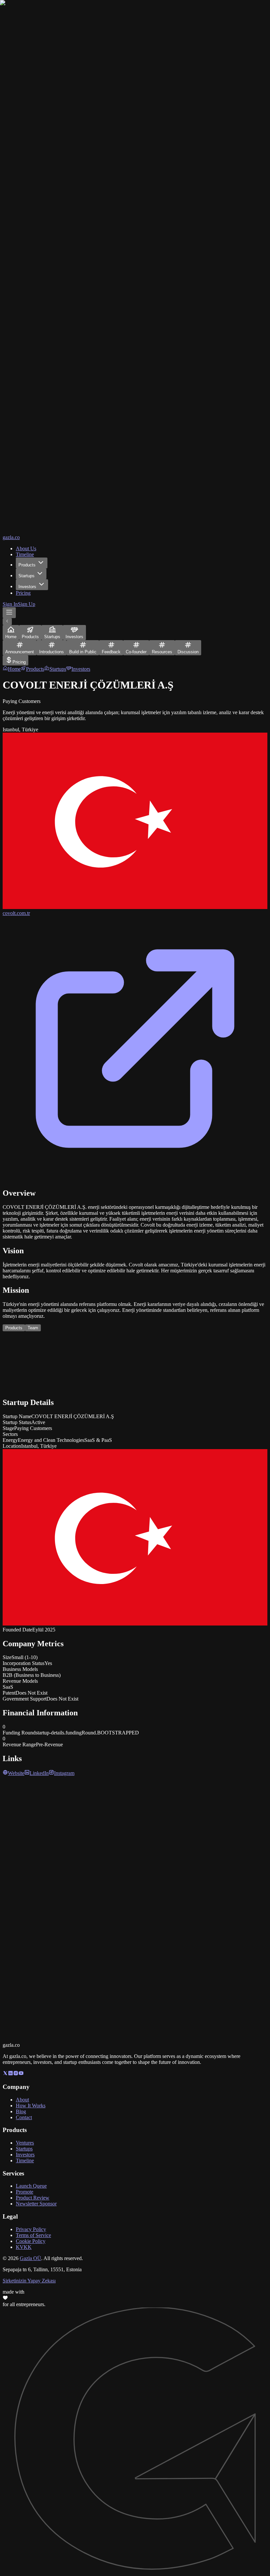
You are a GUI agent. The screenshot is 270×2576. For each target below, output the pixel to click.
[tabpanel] (135, 1365)
